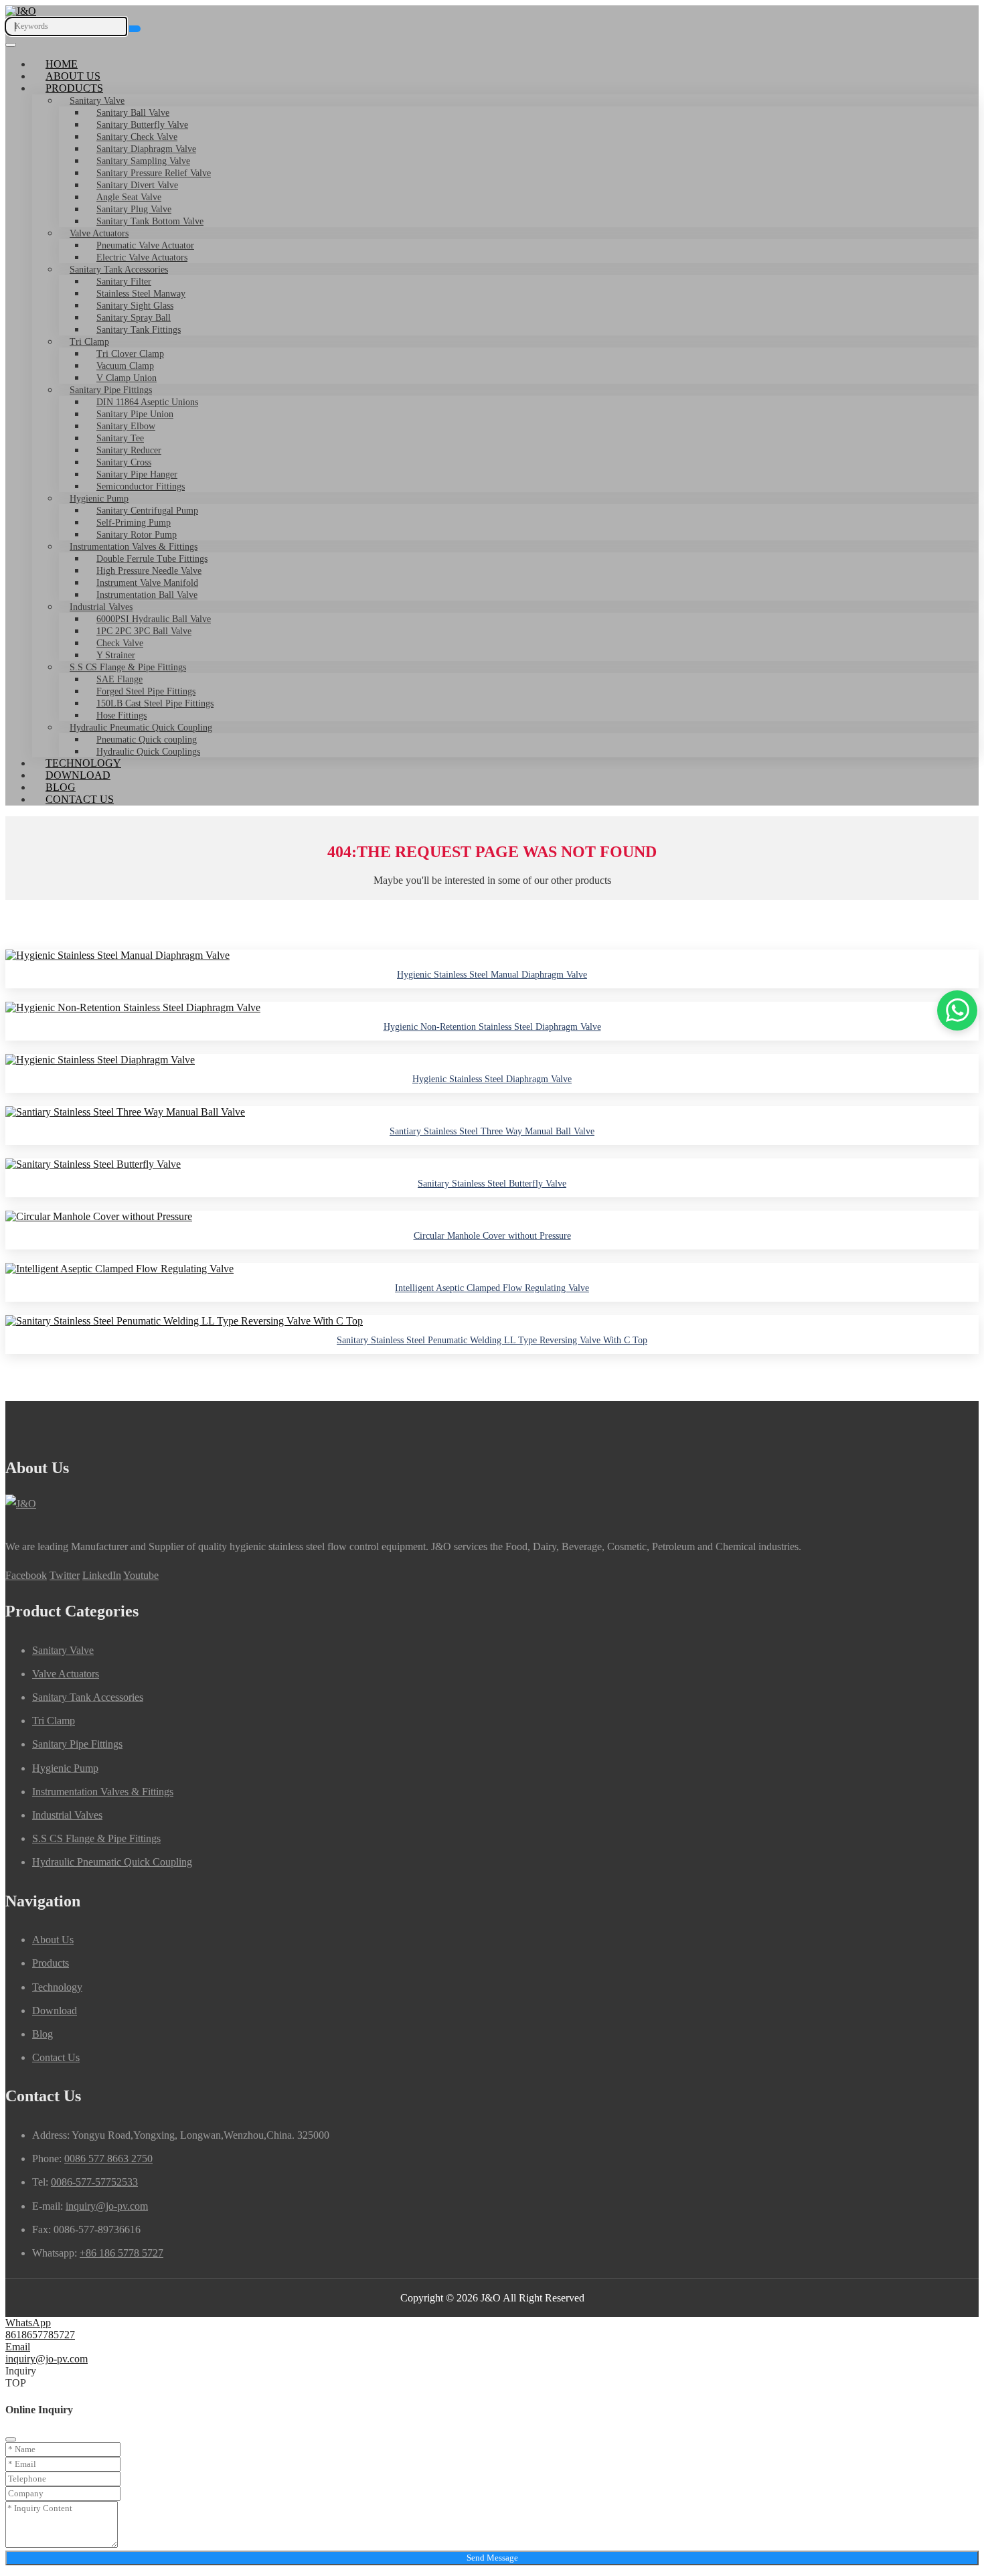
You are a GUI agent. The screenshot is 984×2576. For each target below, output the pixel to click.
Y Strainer (116, 655)
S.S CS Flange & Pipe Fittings (128, 667)
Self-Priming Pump (134, 523)
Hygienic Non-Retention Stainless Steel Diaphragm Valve (492, 1027)
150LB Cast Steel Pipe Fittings (155, 703)
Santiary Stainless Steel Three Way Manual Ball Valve (492, 1131)
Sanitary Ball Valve (133, 113)
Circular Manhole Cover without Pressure (492, 1236)
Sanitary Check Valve (137, 137)
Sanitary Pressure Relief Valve (154, 173)
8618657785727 (40, 2335)
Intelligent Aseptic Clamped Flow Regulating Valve (492, 1288)
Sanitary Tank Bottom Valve (150, 221)
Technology (83, 763)
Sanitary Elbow (126, 426)
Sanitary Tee (120, 438)
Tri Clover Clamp (130, 354)
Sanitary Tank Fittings (139, 330)
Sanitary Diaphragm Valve (146, 149)
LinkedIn (102, 1575)
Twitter (65, 1575)
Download (78, 775)
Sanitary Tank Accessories (119, 270)
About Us (73, 76)
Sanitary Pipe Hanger (137, 474)
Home (62, 64)
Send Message (492, 2558)
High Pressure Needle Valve (149, 571)
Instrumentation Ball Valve (147, 595)
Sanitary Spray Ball (134, 318)
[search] (135, 29)
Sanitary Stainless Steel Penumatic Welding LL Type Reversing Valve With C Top (492, 1340)
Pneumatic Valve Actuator (145, 245)
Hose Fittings (121, 715)
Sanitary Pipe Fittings (111, 390)
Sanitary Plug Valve (134, 209)
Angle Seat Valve (129, 197)
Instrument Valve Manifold (147, 583)
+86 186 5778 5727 (121, 2253)
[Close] (11, 2439)
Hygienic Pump (99, 499)
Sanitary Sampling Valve (143, 161)
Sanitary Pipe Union (135, 414)
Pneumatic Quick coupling (147, 740)
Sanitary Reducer (129, 450)
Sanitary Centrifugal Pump (147, 511)
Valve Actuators (99, 233)
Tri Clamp (89, 342)
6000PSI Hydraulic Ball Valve (154, 619)
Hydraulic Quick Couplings (148, 752)
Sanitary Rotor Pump (137, 535)
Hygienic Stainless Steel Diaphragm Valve (492, 1079)
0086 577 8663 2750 (108, 2158)
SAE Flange (119, 679)
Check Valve (120, 643)
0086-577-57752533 (94, 2182)
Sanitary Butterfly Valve (142, 125)
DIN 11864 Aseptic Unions (147, 402)
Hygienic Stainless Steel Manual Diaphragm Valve (492, 975)
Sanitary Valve (97, 101)
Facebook (26, 1575)
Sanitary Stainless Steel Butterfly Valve (492, 1184)
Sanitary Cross (124, 462)
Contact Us (80, 799)
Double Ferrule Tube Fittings (152, 559)
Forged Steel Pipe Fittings (146, 691)
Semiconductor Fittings (141, 486)
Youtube (141, 1575)
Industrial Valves (101, 607)
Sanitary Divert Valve (137, 185)
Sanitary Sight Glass (135, 306)
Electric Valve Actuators (142, 257)
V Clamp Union (127, 378)
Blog (61, 787)
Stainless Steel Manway (141, 294)
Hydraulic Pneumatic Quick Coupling (141, 728)
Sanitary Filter (124, 282)
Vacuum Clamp (125, 366)
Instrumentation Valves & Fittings (134, 547)
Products (74, 88)
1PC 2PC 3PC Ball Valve (144, 631)
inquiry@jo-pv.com (107, 2206)
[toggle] (11, 45)
